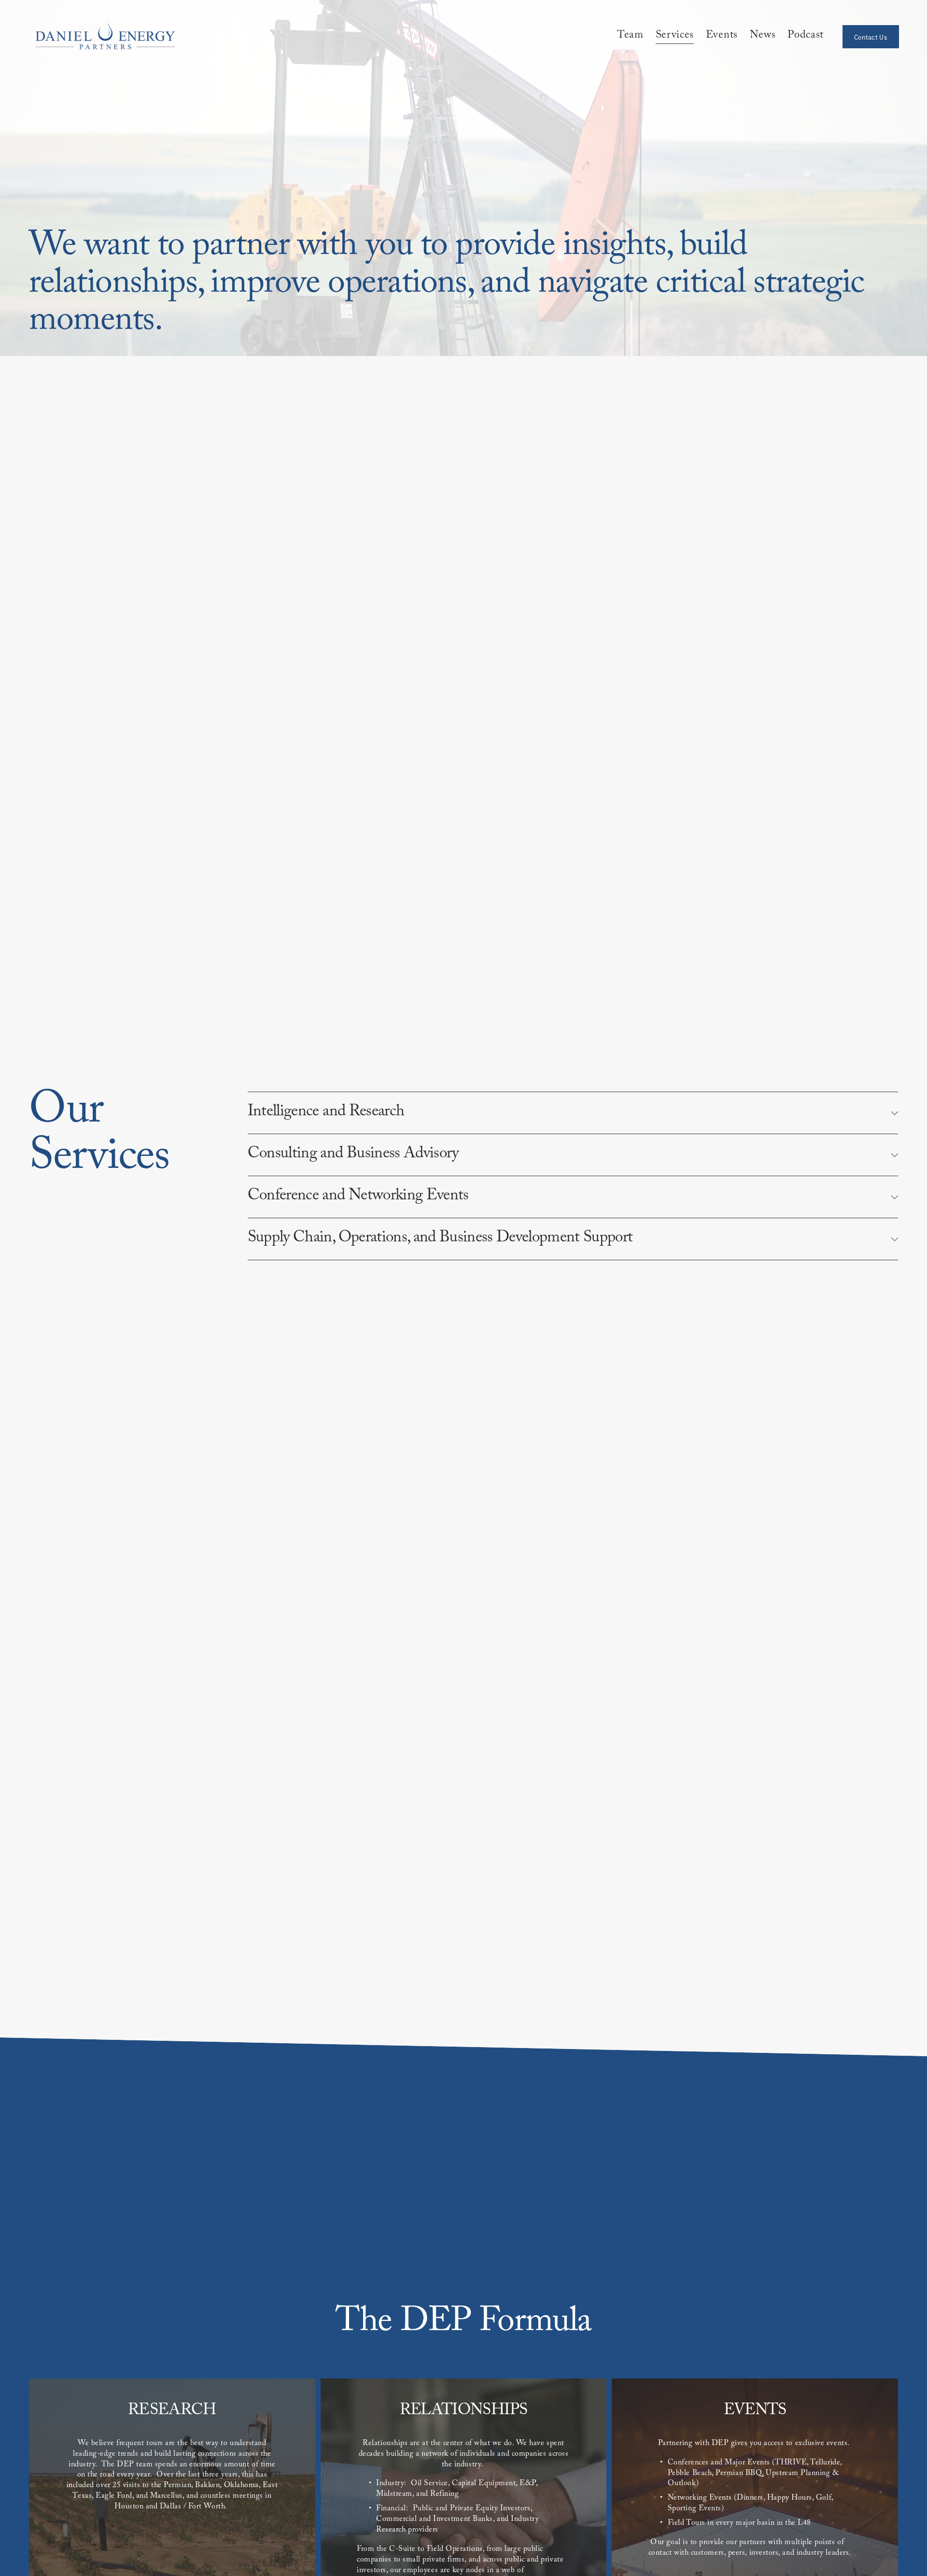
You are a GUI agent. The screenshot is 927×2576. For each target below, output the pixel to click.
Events (722, 37)
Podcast (806, 37)
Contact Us (871, 37)
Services (675, 37)
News (763, 37)
